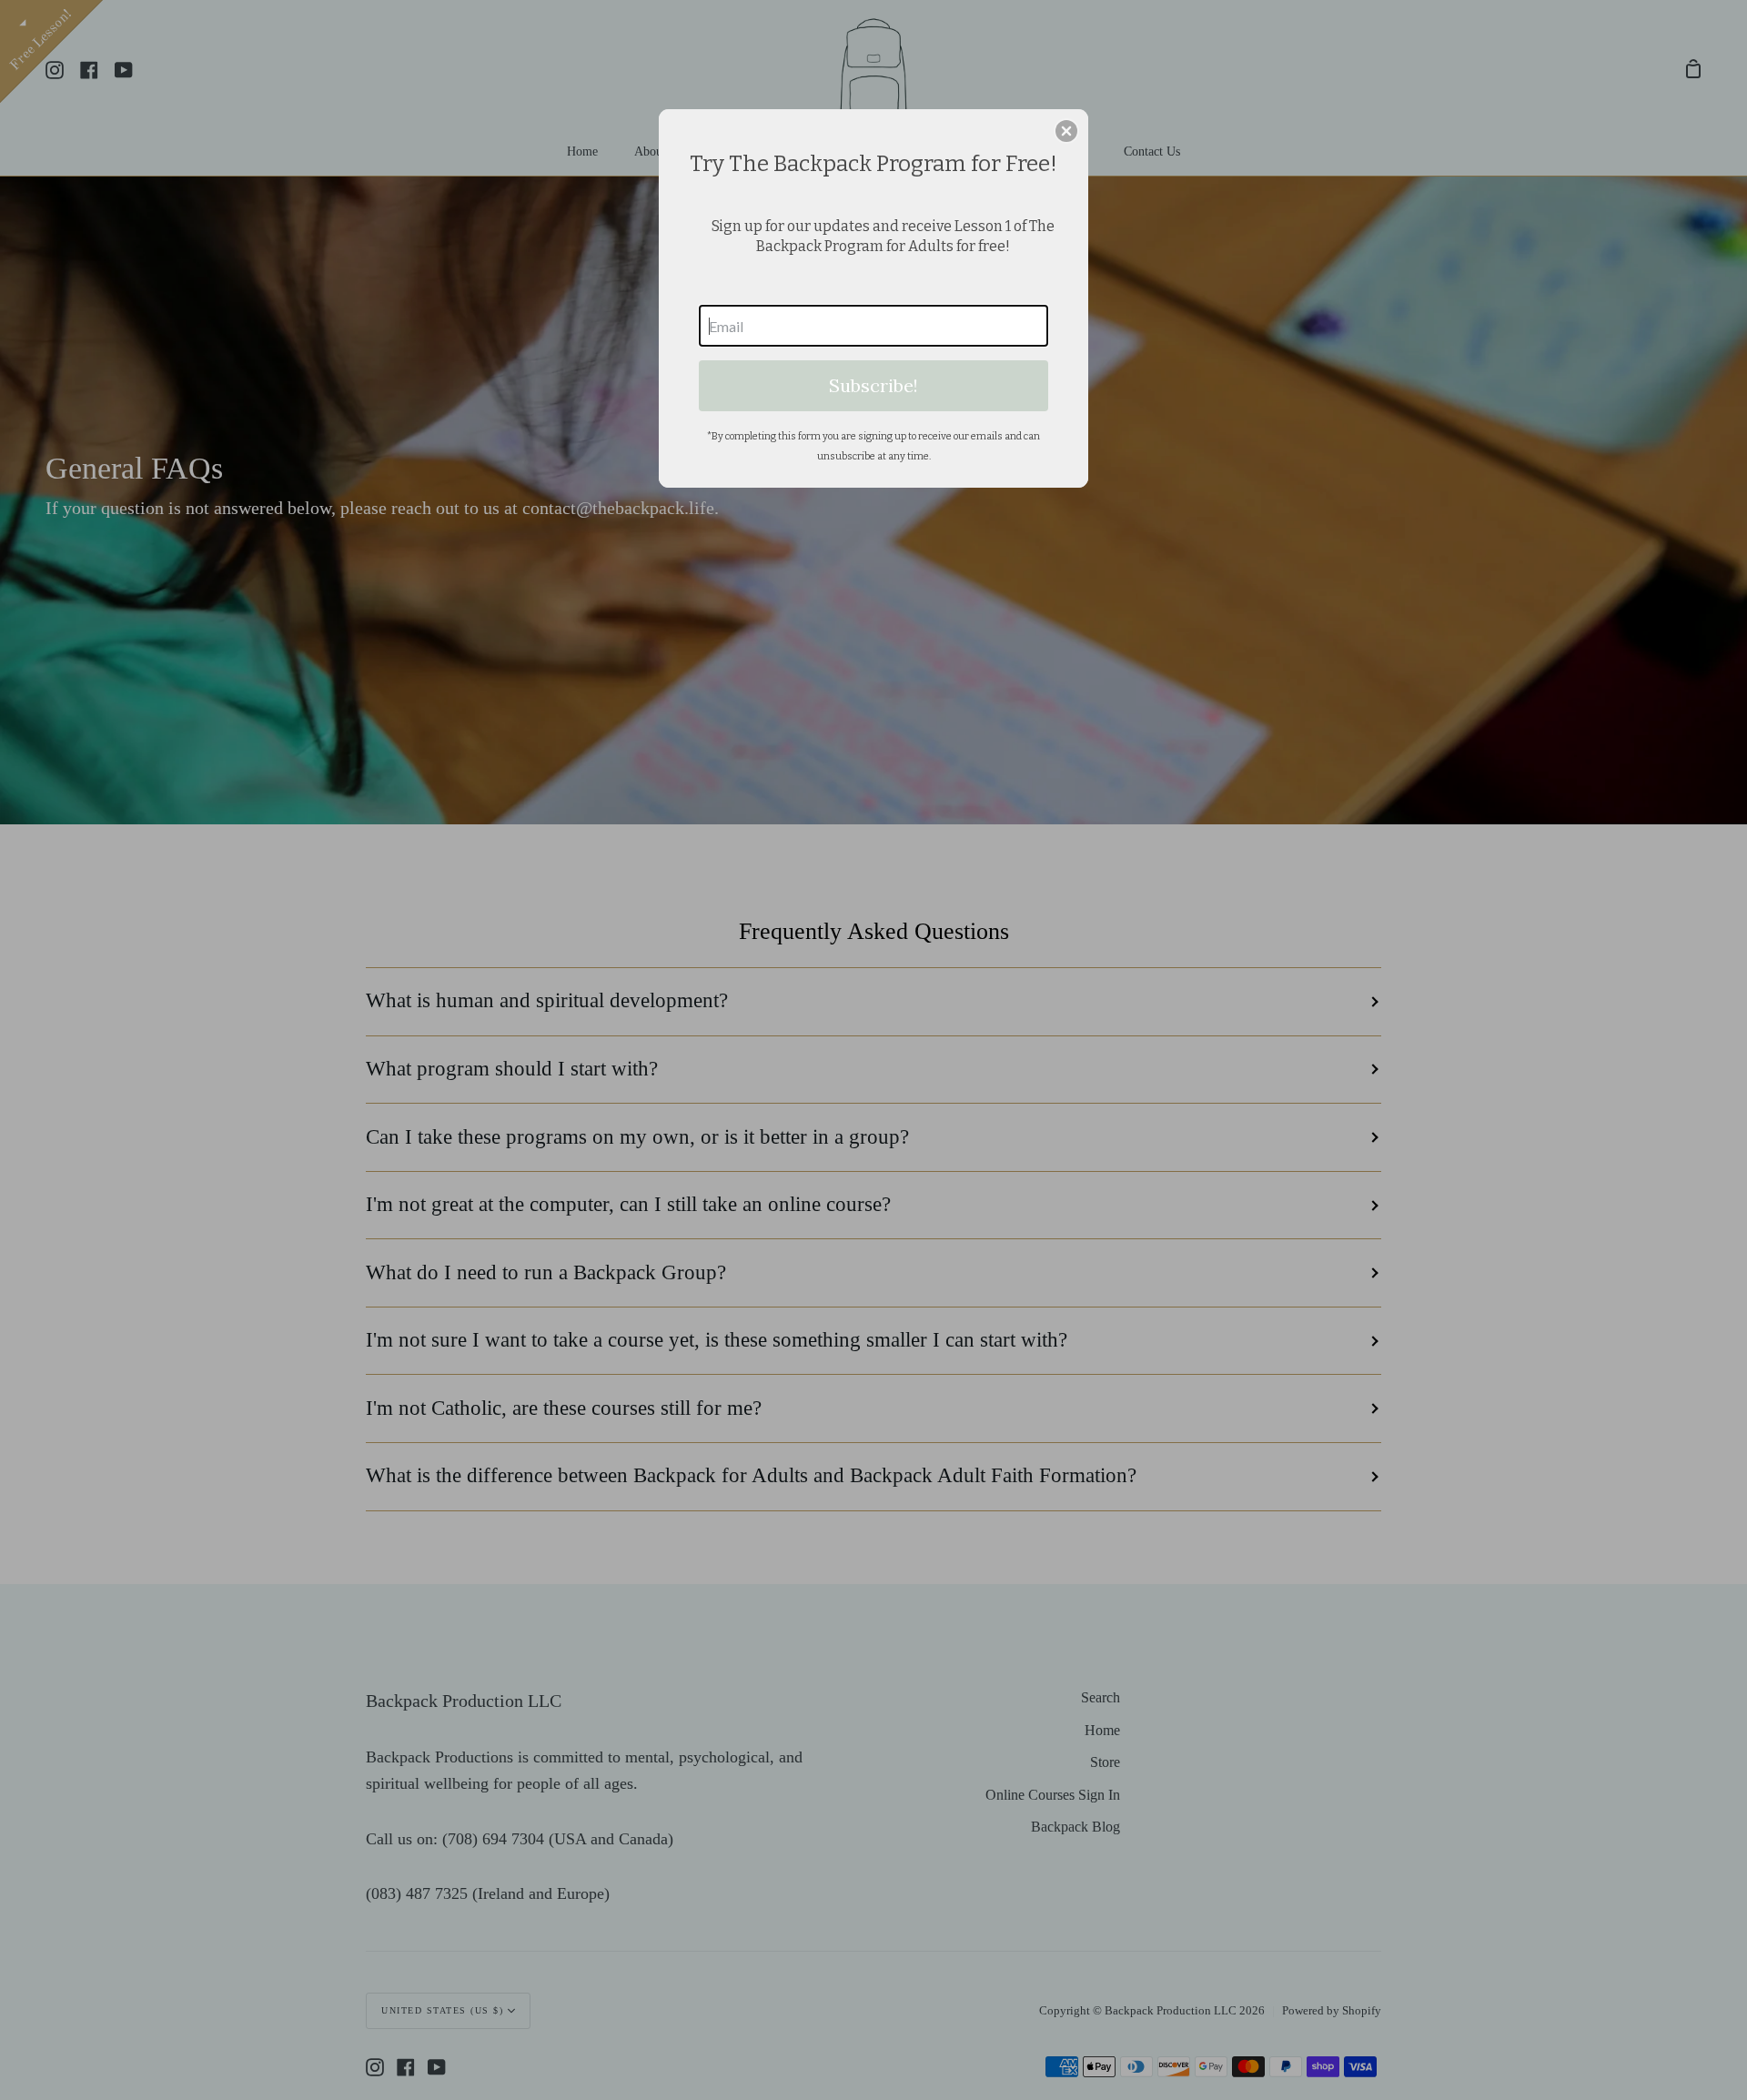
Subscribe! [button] (873, 385)
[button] (1066, 131)
